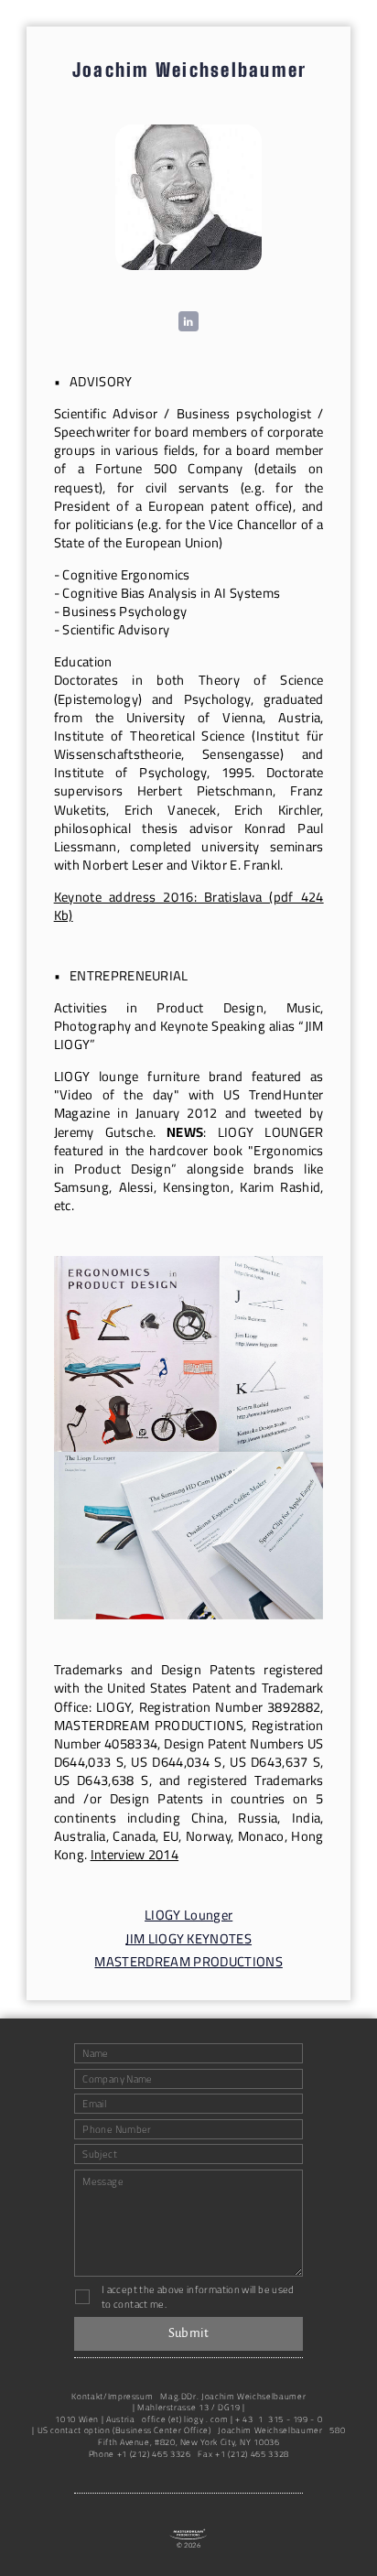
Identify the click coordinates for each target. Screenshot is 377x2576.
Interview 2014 (135, 1854)
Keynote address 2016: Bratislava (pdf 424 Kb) (189, 906)
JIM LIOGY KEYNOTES (188, 1939)
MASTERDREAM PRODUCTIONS (188, 1962)
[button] (188, 321)
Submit (189, 2333)
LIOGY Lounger (188, 1915)
